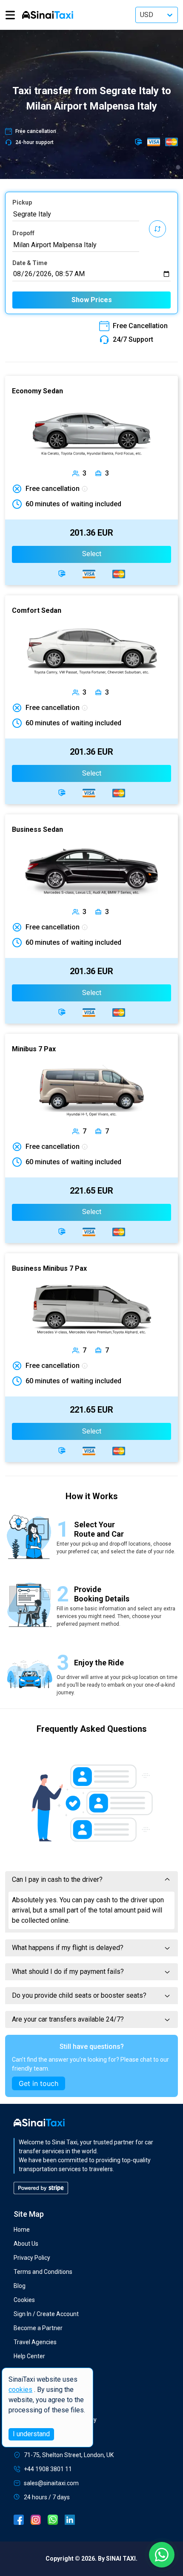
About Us (26, 2244)
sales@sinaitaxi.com (51, 2483)
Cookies (24, 2300)
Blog (20, 2286)
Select (92, 554)
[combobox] (76, 214)
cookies (20, 2390)
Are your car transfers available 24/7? (68, 2019)
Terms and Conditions (43, 2272)
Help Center (29, 2356)
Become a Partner (38, 2328)
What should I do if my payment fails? (68, 1972)
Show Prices (92, 300)
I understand (31, 2434)
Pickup (22, 202)
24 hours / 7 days (47, 2497)
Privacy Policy (32, 2258)
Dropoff (23, 233)
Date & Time (30, 263)
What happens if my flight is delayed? (68, 1948)
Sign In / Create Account (46, 2314)
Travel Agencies (35, 2342)
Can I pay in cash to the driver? (57, 1879)
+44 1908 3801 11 (48, 2469)
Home (22, 2230)
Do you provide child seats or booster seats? (79, 1995)
